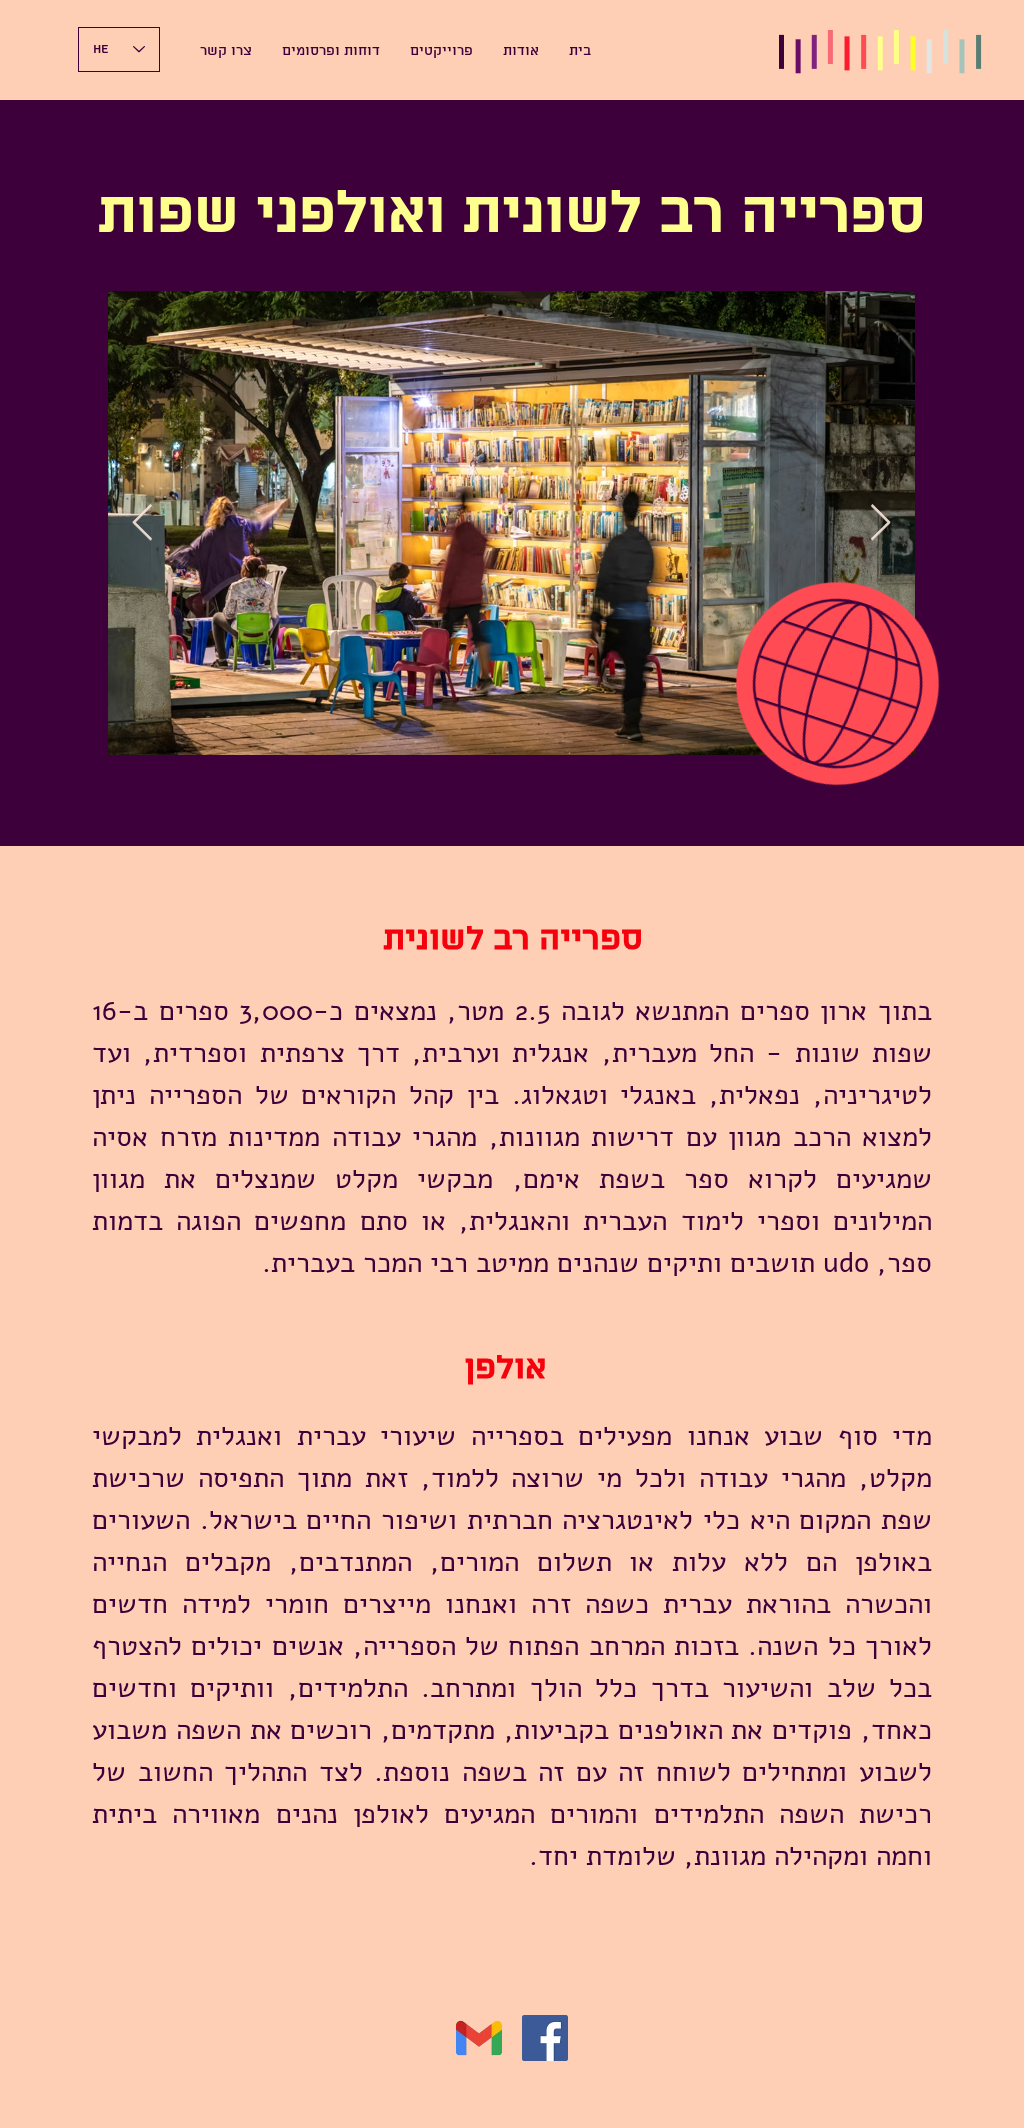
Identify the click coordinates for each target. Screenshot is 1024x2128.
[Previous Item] (142, 523)
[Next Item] (880, 523)
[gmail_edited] (479, 2038)
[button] (521, 52)
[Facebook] (545, 2038)
